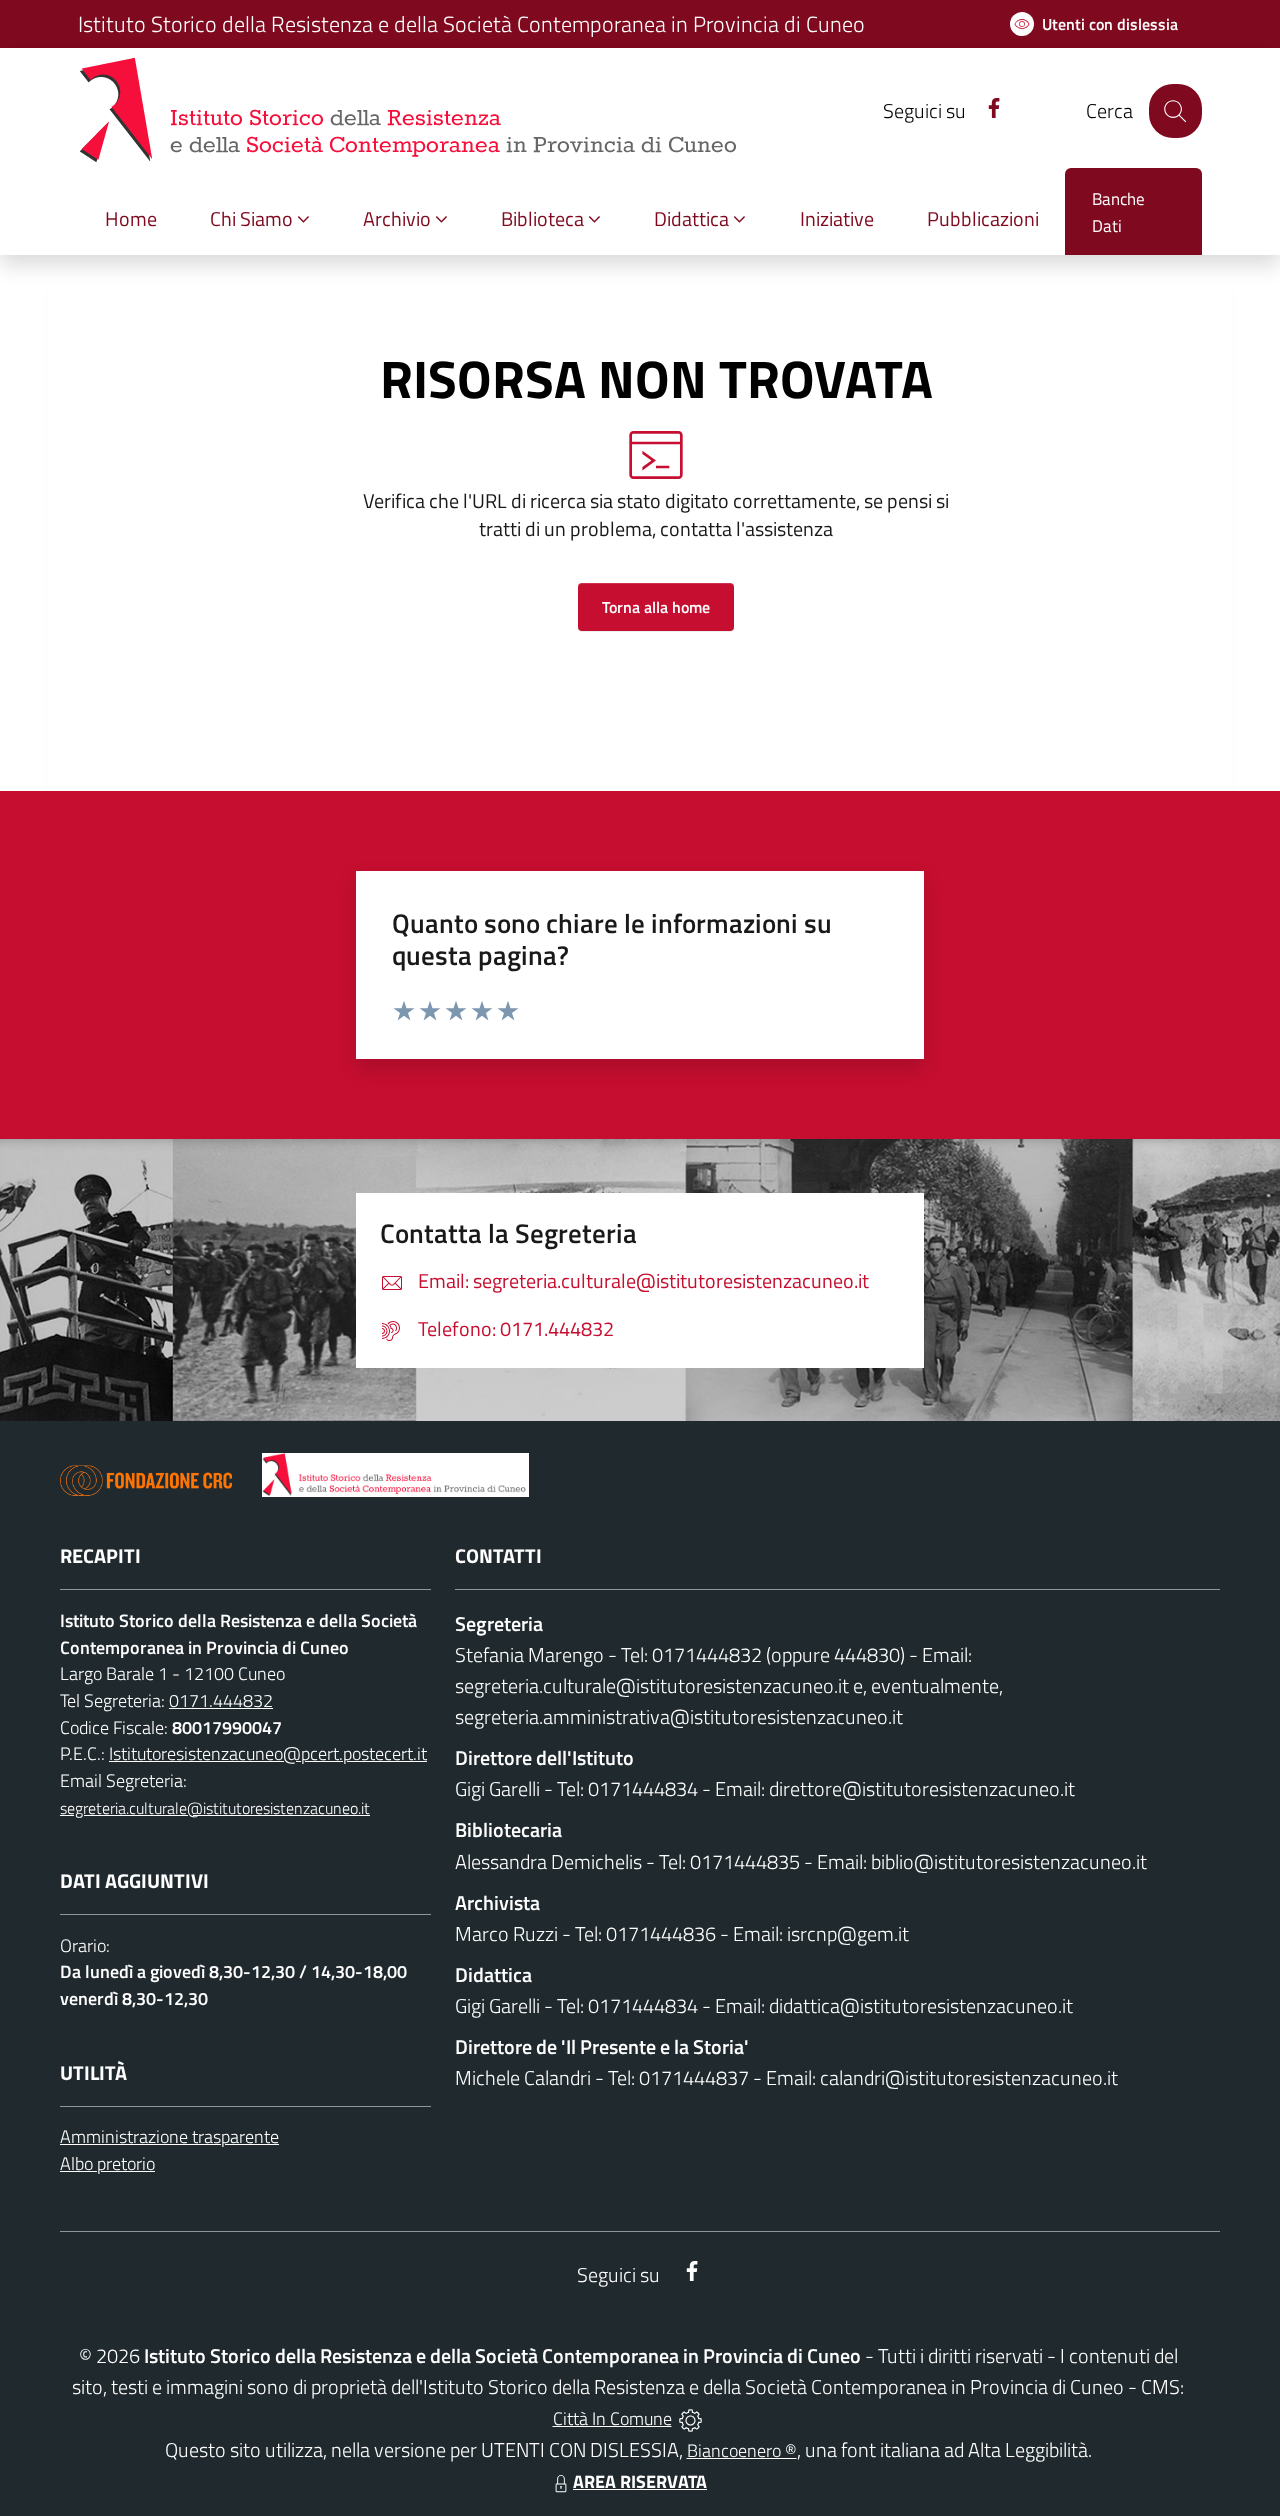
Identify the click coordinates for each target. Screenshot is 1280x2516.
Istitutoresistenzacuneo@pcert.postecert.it (268, 1753)
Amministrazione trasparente (169, 2136)
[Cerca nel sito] (1175, 110)
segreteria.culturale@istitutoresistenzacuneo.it (215, 1808)
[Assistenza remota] (690, 2418)
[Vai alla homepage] (395, 1474)
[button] (259, 220)
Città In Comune (612, 2418)
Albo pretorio (107, 2163)
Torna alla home (656, 607)
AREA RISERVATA (640, 2481)
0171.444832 (221, 1700)
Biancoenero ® (742, 2450)
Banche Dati (1118, 212)
